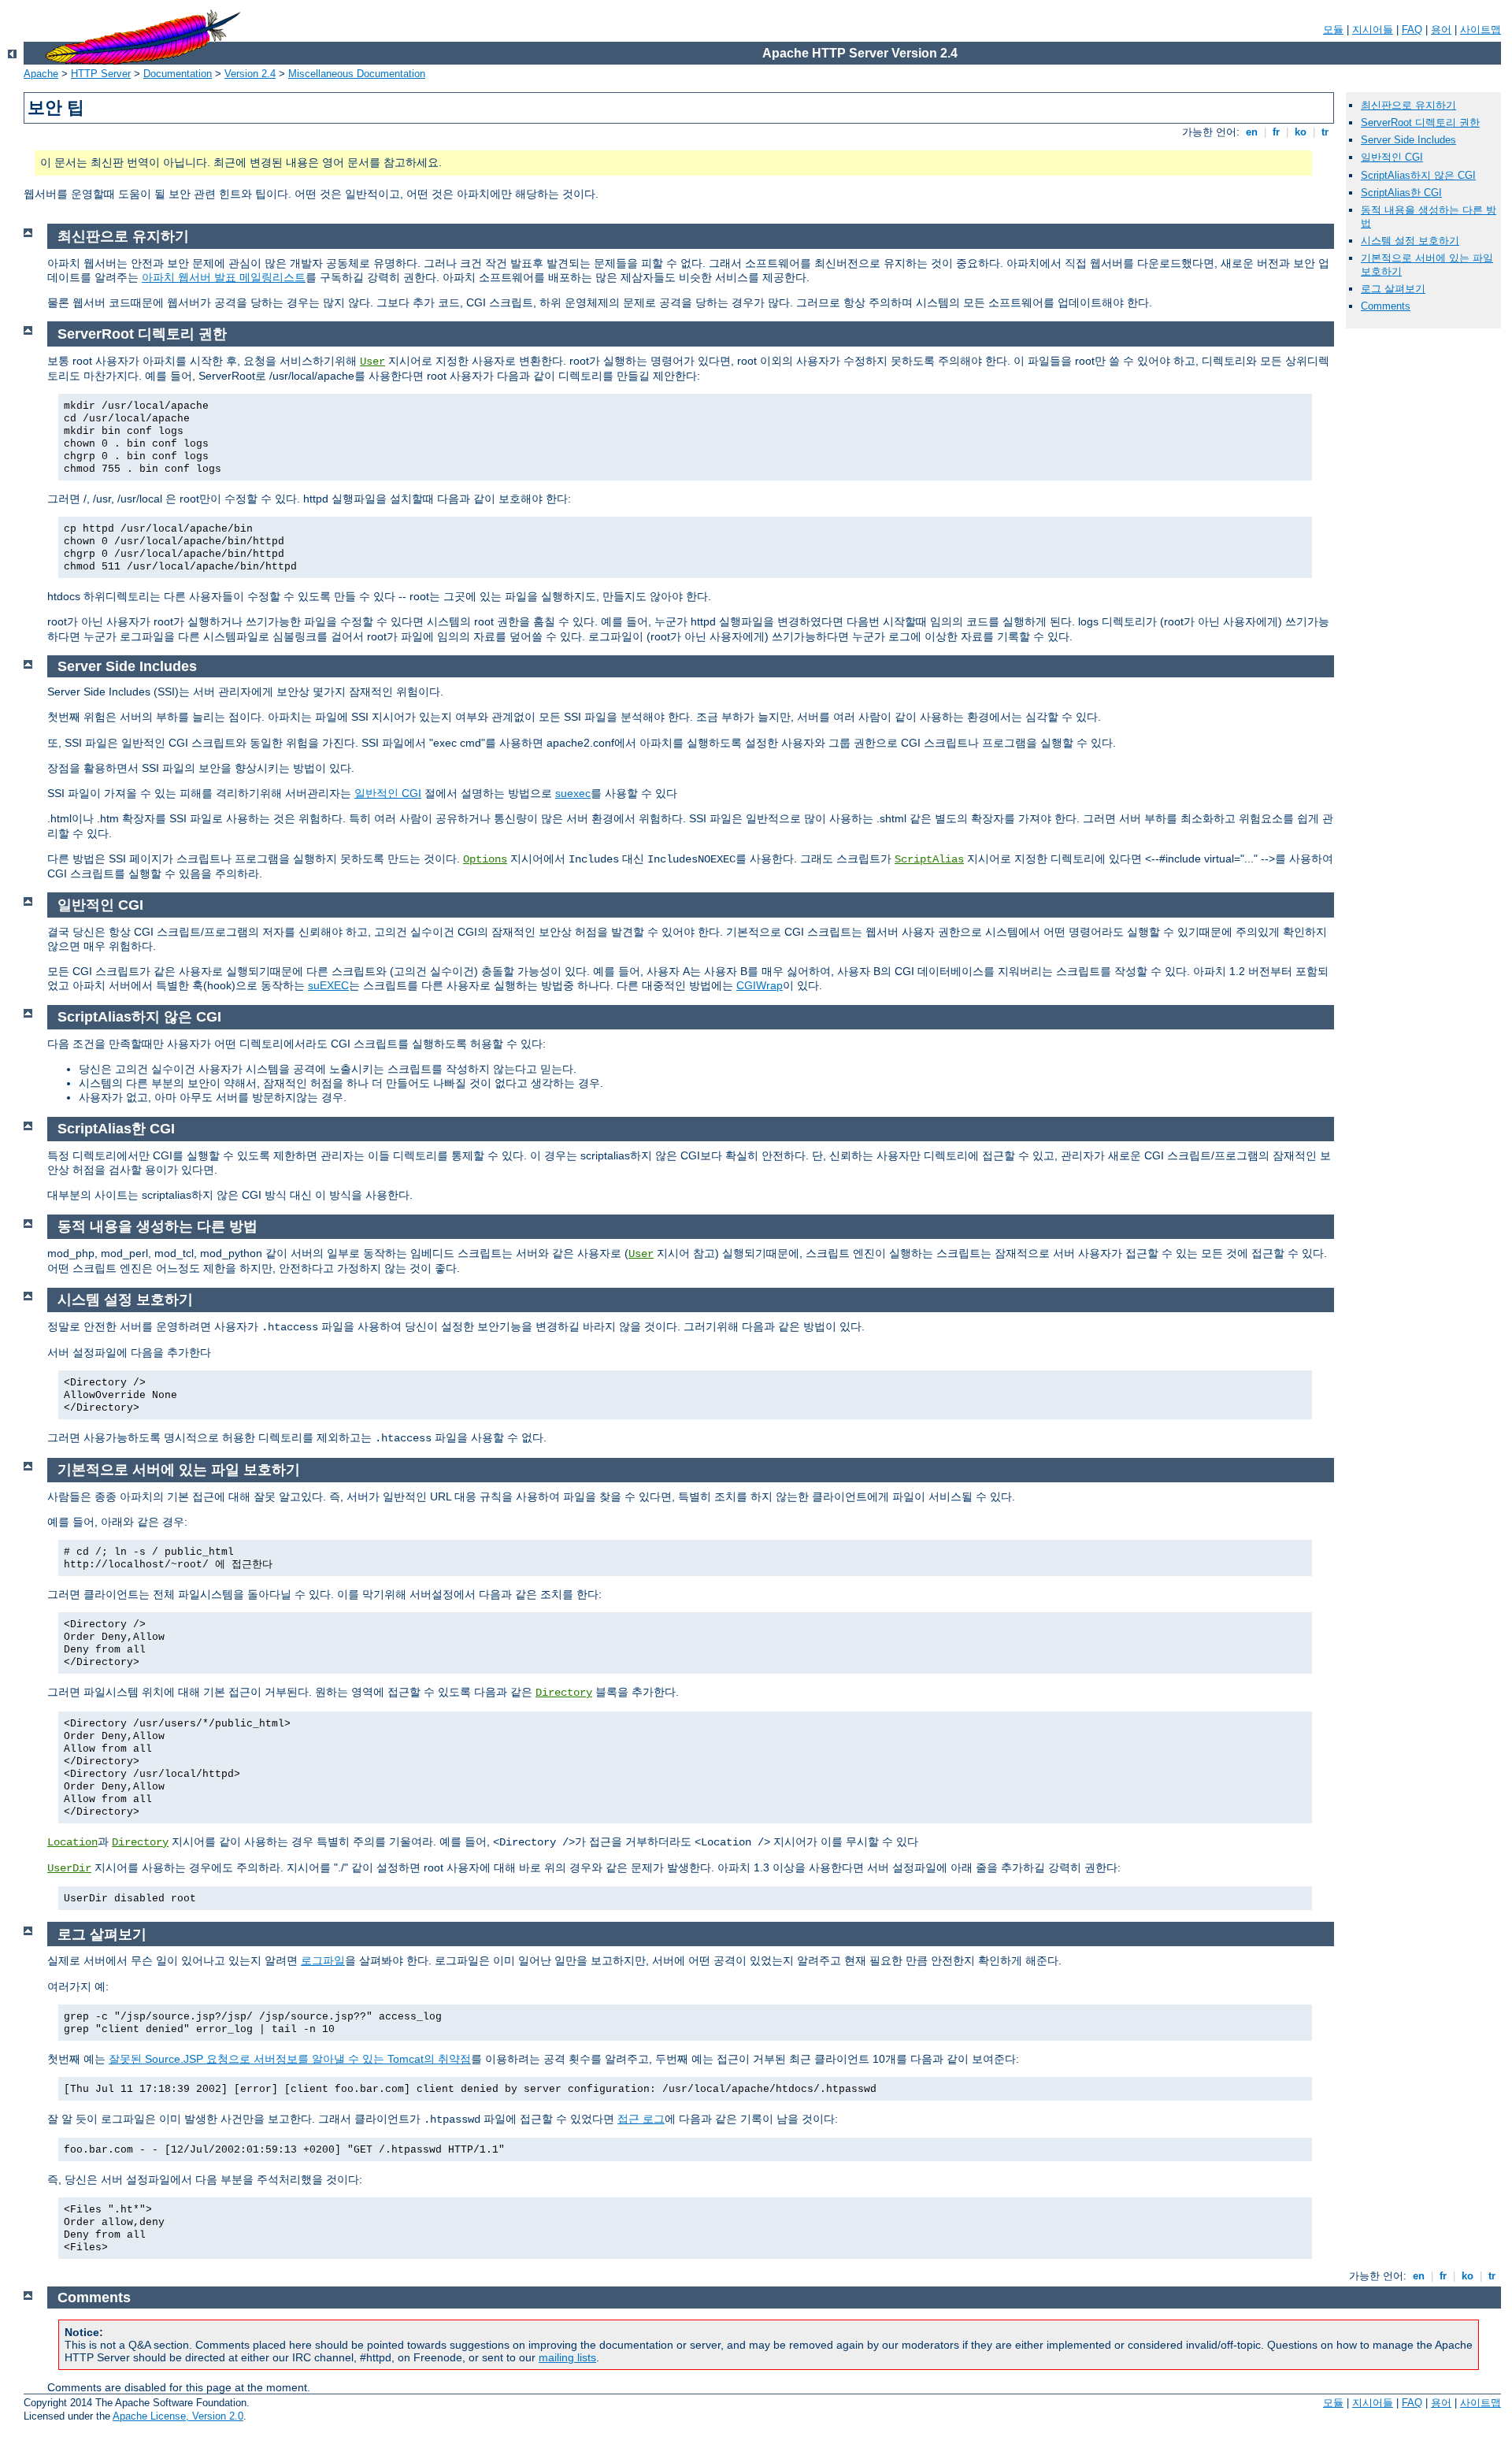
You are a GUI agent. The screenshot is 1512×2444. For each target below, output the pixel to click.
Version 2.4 (250, 74)
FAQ (1412, 30)
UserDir (69, 1868)
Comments (1386, 306)
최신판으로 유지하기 (1408, 105)
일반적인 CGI (1392, 157)
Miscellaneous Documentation (357, 74)
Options (485, 859)
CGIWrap (760, 985)
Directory (564, 1693)
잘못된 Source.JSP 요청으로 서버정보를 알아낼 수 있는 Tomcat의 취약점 (290, 2059)
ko (1301, 132)
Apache (41, 74)
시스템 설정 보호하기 (1410, 241)
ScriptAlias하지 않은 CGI (1418, 175)
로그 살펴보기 (1393, 289)
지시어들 (1373, 30)
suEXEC (328, 985)
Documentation (178, 74)
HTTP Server (101, 74)
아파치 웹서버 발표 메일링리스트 (224, 277)
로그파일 (323, 1960)
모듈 (1333, 30)
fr (1276, 132)
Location (72, 1842)
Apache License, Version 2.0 (178, 2416)
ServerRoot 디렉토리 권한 (1420, 122)
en (1252, 132)
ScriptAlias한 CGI (1401, 193)
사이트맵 (1480, 30)
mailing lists (567, 2357)
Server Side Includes (1408, 140)
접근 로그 (641, 2119)
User (372, 362)
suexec (573, 793)
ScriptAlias (929, 859)
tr (1325, 132)
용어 (1441, 30)
